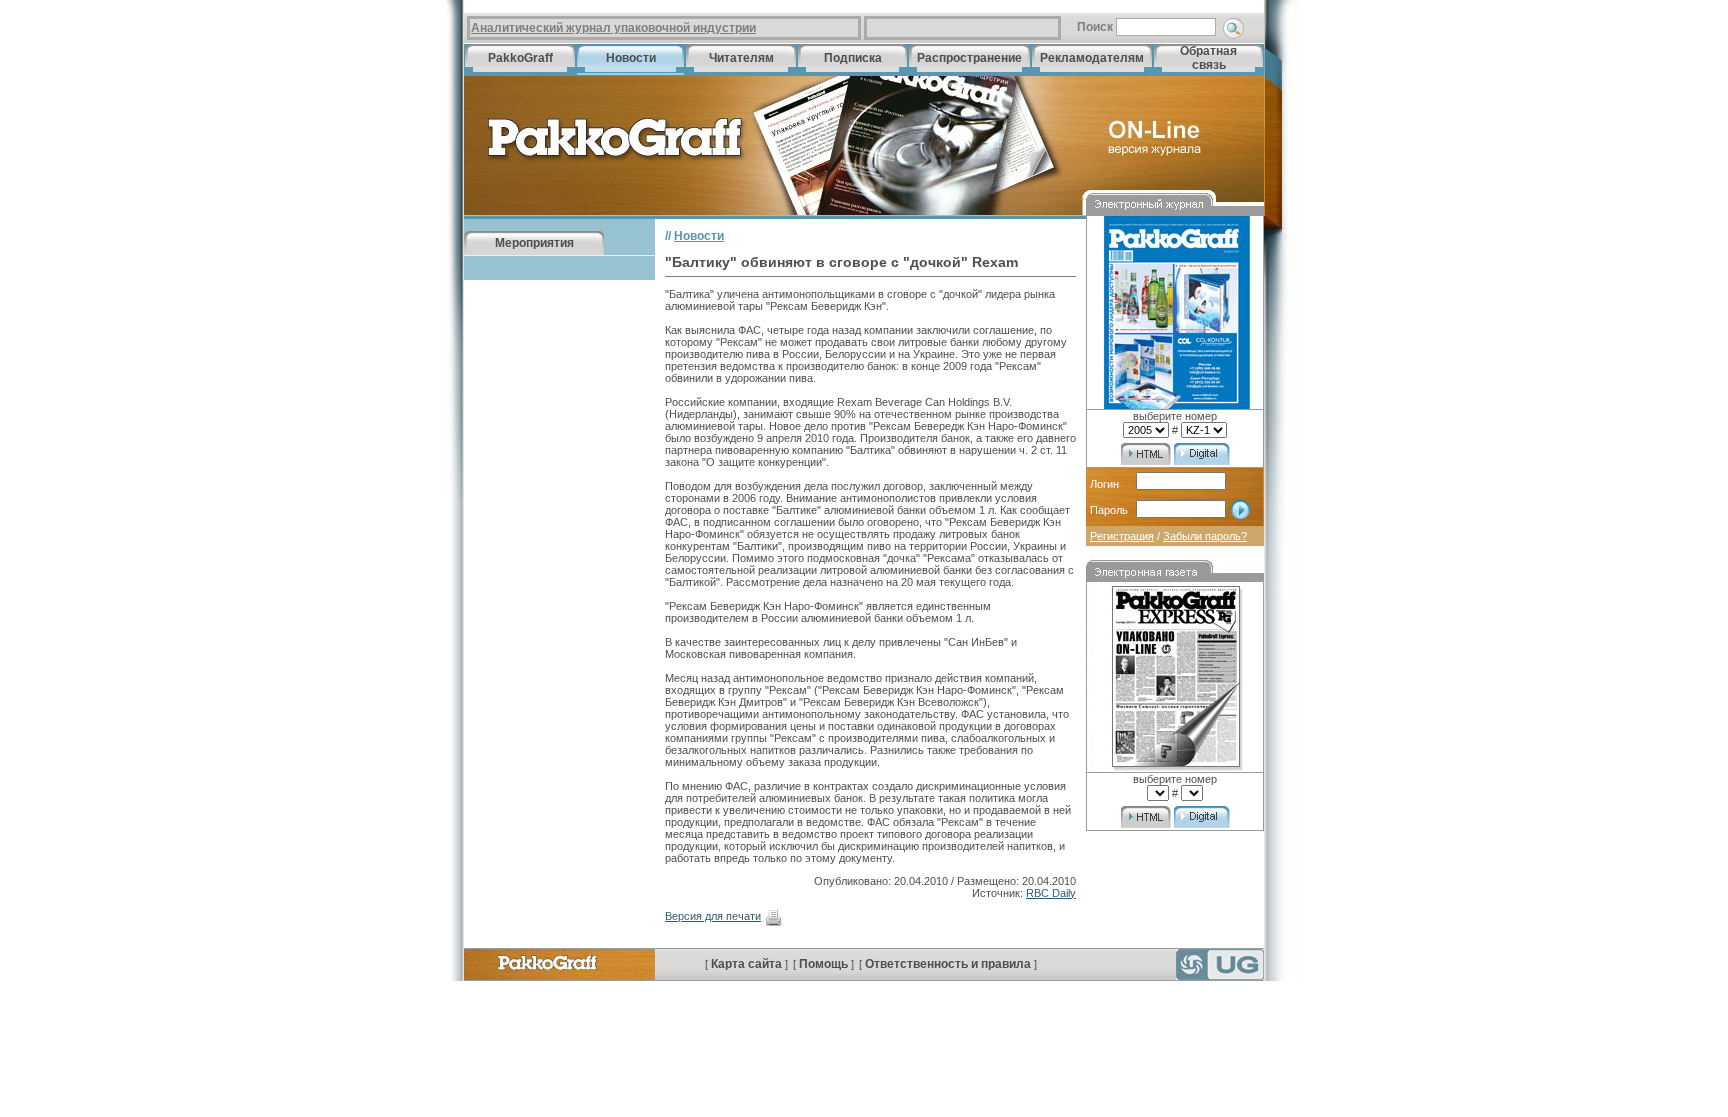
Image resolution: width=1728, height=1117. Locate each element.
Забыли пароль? (1205, 536)
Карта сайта (746, 964)
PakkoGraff (520, 58)
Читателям (741, 58)
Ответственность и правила (948, 964)
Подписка (853, 58)
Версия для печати (713, 916)
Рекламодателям (1092, 58)
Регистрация (1122, 536)
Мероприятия (534, 243)
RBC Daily (1051, 893)
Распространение (969, 58)
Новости (631, 58)
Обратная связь (1208, 58)
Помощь (823, 964)
